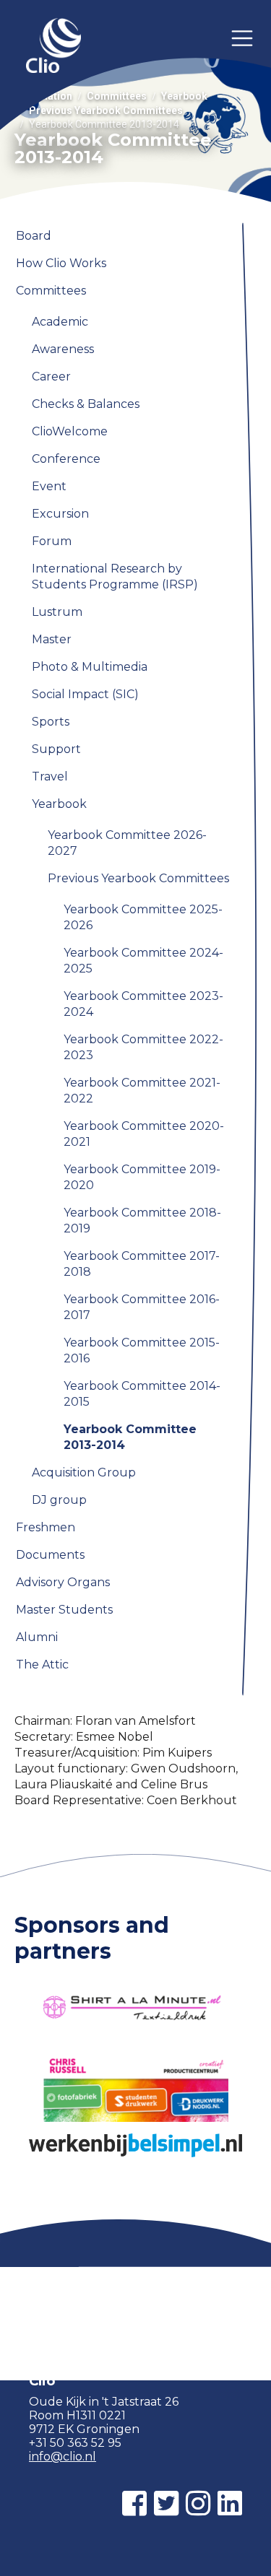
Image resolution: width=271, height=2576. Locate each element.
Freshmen (46, 1527)
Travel (50, 776)
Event (49, 486)
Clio (53, 47)
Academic (60, 322)
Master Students (64, 1610)
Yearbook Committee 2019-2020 (142, 1177)
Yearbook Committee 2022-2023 (143, 1047)
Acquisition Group (84, 1472)
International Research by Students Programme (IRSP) (115, 576)
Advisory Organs (63, 1582)
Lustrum (57, 612)
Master (52, 639)
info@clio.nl (63, 2457)
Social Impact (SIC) (85, 694)
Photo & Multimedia (90, 667)
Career (51, 377)
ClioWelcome (70, 431)
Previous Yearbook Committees (106, 110)
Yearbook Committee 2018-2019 (142, 1220)
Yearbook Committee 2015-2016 (142, 1350)
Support (56, 749)
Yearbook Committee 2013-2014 (130, 1437)
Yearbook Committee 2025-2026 (143, 917)
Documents (50, 1555)
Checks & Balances (86, 404)
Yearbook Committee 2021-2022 (142, 1091)
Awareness (63, 349)
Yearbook (184, 96)
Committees (117, 96)
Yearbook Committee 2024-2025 (143, 961)
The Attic (42, 1665)
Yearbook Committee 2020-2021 (144, 1134)
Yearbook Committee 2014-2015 (142, 1394)
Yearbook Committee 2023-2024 (143, 1004)
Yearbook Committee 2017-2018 (142, 1264)
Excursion (60, 514)
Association (43, 96)
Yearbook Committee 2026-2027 (127, 843)
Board (34, 236)
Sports (51, 722)
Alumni (37, 1637)
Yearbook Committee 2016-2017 (142, 1307)
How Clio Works (61, 263)
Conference (66, 459)
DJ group (59, 1500)
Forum (52, 541)
